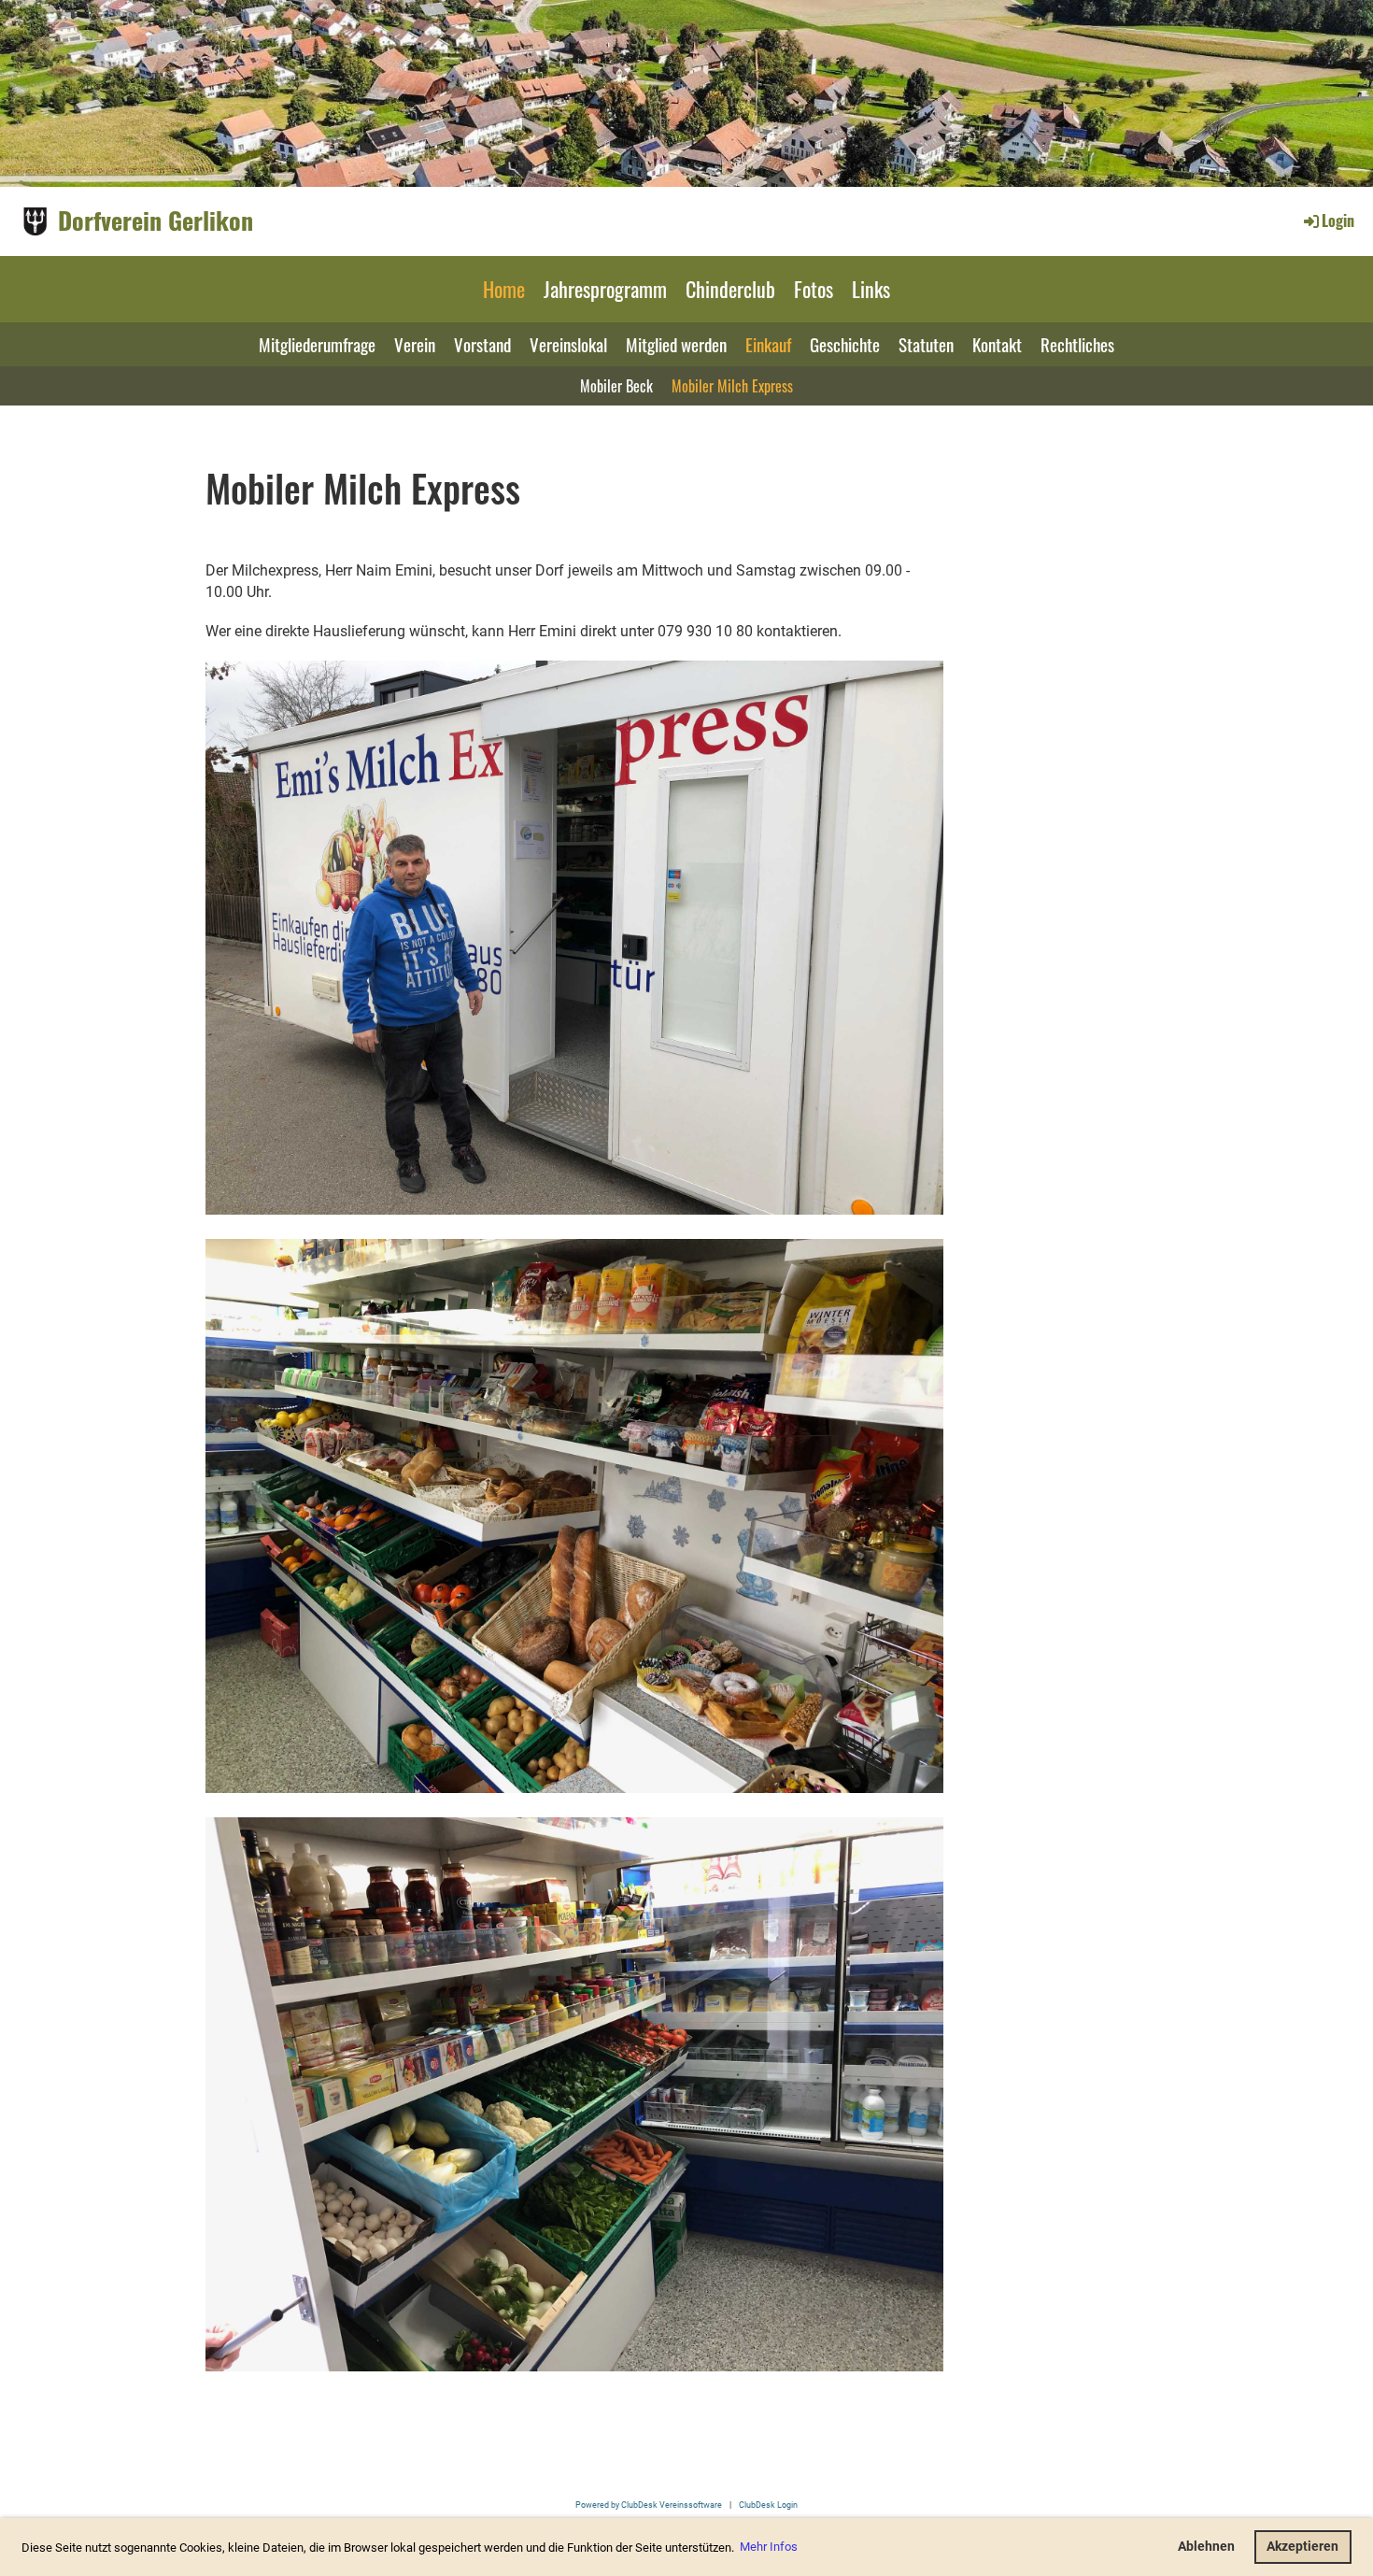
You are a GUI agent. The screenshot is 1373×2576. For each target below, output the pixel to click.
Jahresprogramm (605, 289)
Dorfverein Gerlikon (156, 221)
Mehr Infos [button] (769, 2547)
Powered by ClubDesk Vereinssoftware (649, 2505)
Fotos (814, 289)
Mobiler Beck (616, 386)
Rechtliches (1077, 344)
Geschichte (845, 344)
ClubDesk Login (768, 2505)
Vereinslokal (568, 344)
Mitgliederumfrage (317, 344)
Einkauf (768, 344)
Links (871, 289)
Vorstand (482, 344)
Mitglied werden (676, 344)
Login (1338, 221)
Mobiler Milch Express (732, 386)
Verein (415, 344)
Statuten (926, 344)
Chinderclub (730, 289)
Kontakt (997, 344)
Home (504, 289)
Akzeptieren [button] (1302, 2547)
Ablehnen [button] (1206, 2547)
